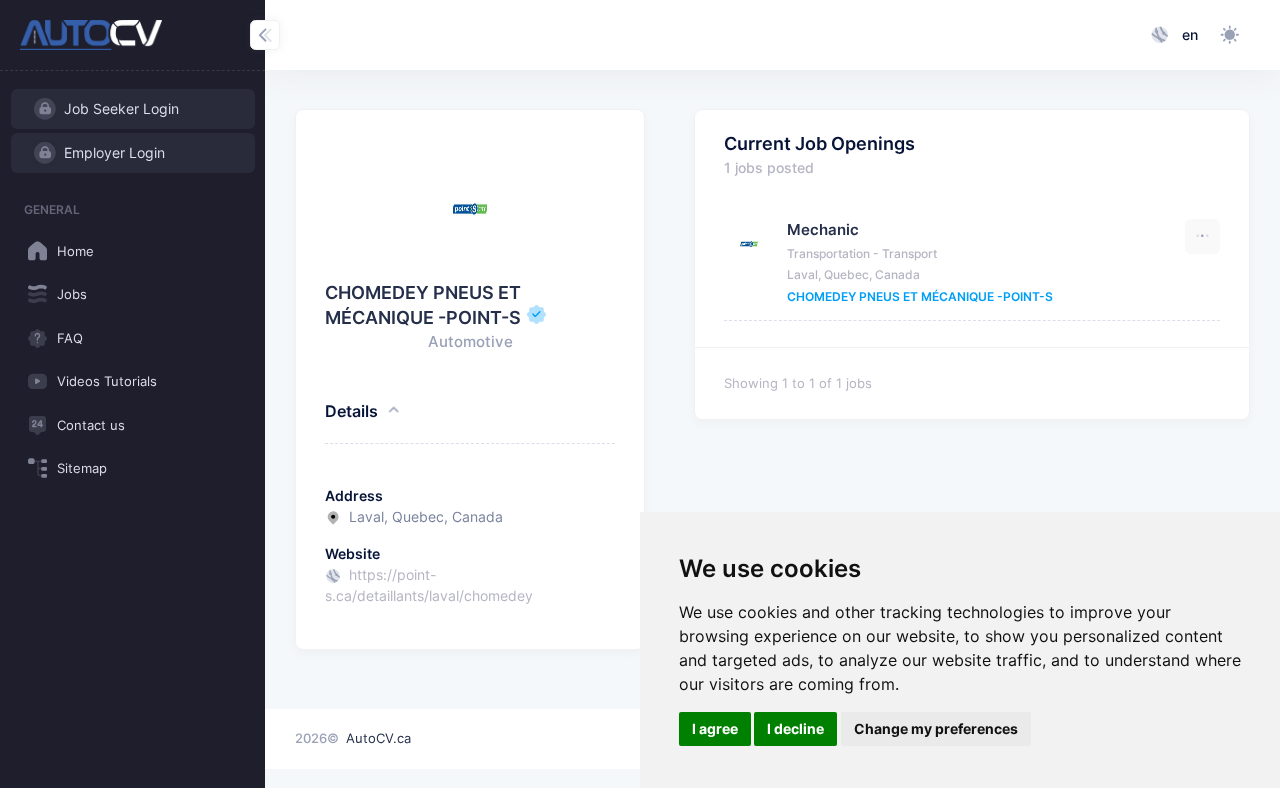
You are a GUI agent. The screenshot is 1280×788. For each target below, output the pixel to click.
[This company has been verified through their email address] (536, 317)
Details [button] (351, 411)
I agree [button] (715, 728)
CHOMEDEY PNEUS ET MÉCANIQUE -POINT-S (920, 296)
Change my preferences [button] (936, 728)
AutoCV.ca (378, 738)
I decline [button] (795, 728)
